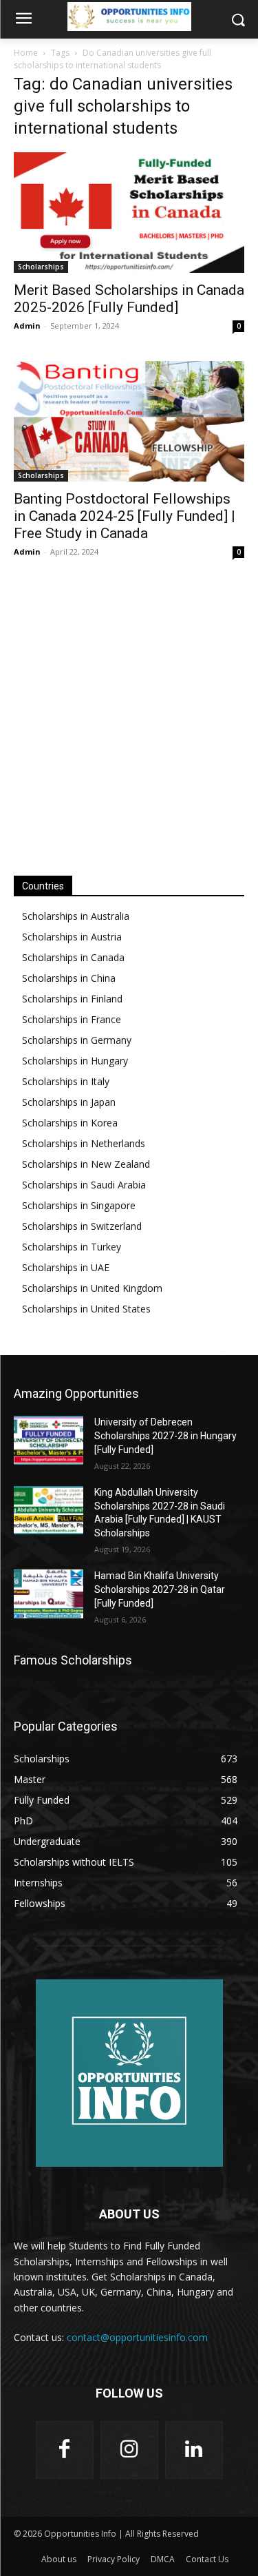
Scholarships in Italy (66, 1081)
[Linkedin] (194, 2450)
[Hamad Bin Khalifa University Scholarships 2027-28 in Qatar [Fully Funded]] (49, 1594)
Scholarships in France (72, 1019)
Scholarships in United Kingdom (92, 1288)
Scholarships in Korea (70, 1123)
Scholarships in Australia (76, 916)
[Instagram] (129, 2450)
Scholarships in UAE (66, 1267)
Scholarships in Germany (77, 1040)
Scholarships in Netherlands (84, 1143)
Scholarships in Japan (69, 1102)
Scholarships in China (69, 978)
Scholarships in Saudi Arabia (84, 1185)
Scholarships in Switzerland (82, 1226)
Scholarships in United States (86, 1309)
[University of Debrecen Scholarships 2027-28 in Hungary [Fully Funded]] (49, 1440)
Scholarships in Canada (73, 957)
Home (26, 53)
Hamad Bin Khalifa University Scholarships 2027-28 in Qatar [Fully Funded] (160, 1589)
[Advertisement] (129, 716)
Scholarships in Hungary (75, 1061)
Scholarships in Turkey (72, 1247)
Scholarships (41, 267)
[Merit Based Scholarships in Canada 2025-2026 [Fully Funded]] (129, 213)
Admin (27, 326)
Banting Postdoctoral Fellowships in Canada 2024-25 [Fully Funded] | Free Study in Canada (125, 516)
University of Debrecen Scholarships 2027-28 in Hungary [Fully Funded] (165, 1435)
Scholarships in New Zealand (86, 1164)
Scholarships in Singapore (79, 1205)
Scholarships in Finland (72, 999)
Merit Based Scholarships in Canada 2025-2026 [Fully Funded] (129, 299)
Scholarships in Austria (72, 937)
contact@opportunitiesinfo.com (137, 2337)
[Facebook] (65, 2450)
